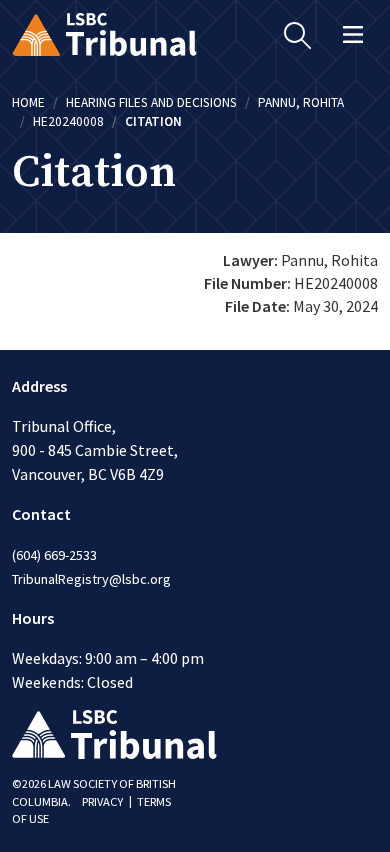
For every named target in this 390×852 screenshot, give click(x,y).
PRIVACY (102, 801)
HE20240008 (68, 121)
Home (28, 102)
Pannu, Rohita (301, 102)
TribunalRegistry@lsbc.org (91, 579)
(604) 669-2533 (54, 555)
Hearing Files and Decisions (151, 102)
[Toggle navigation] (353, 34)
